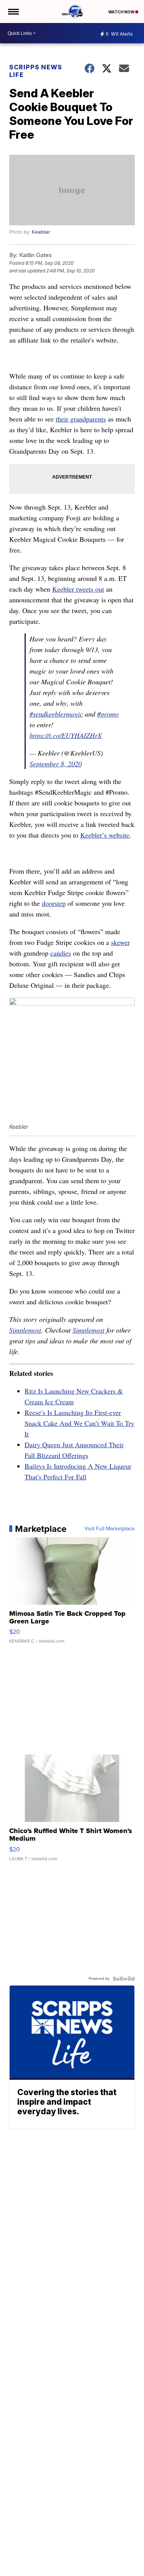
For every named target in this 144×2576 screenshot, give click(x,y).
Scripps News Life (36, 71)
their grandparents (81, 419)
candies (61, 953)
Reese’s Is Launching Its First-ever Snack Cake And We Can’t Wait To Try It (79, 1423)
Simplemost (25, 1330)
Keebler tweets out (78, 589)
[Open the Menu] (13, 11)
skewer (120, 942)
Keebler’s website (105, 835)
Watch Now (122, 12)
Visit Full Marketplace (110, 1529)
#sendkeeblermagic (56, 714)
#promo (108, 714)
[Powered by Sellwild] (124, 1979)
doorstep (54, 903)
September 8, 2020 (56, 764)
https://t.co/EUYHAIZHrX (66, 735)
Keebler (41, 232)
